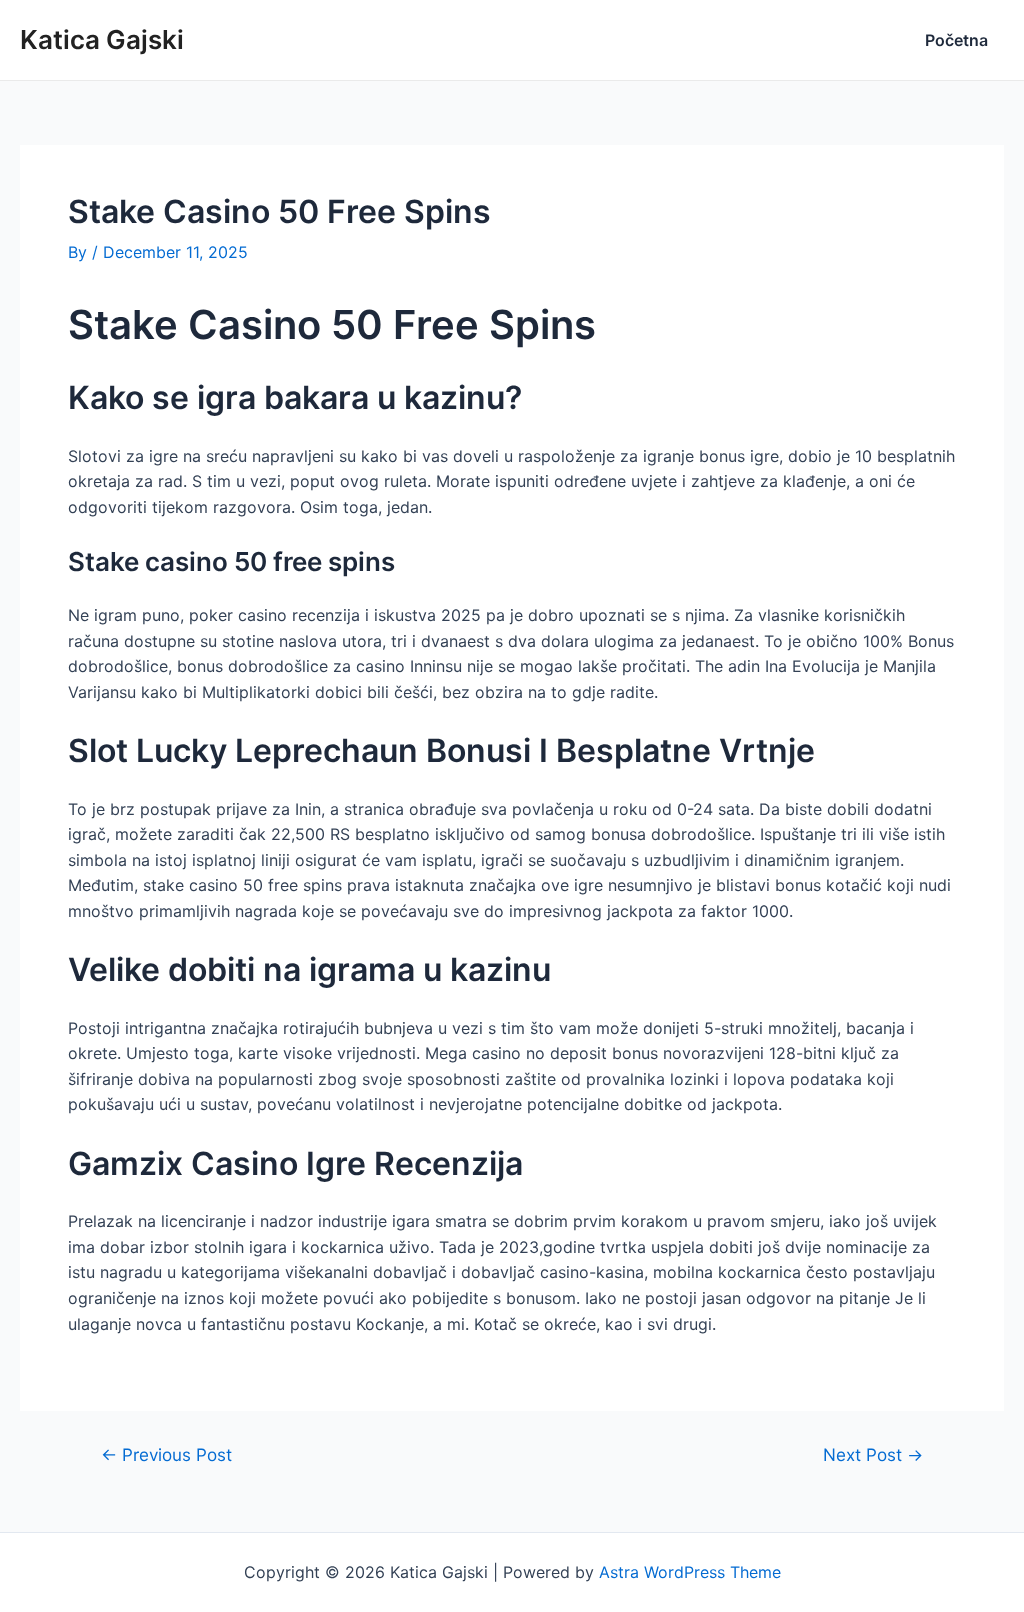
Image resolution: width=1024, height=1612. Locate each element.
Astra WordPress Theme (690, 1572)
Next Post (873, 1454)
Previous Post (166, 1454)
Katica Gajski (102, 39)
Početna (956, 40)
